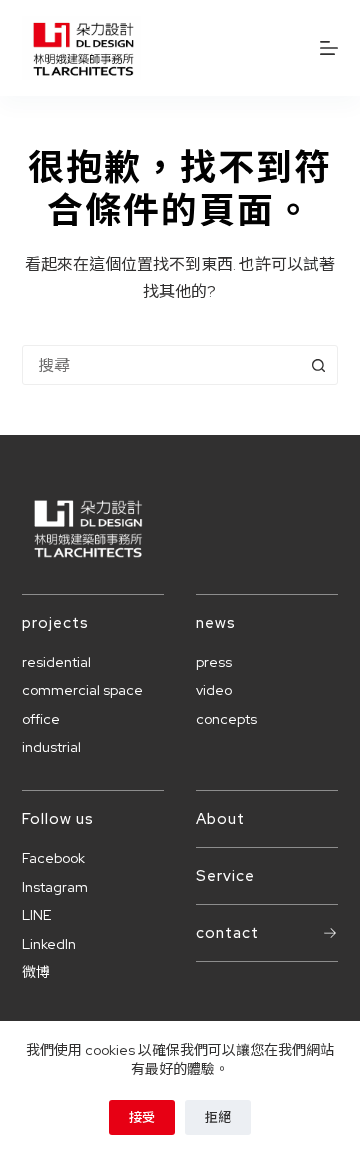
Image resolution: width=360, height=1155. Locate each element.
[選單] (329, 48)
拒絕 (218, 1117)
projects (55, 623)
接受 (142, 1117)
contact (227, 933)
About (220, 819)
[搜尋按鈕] (318, 365)
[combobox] (161, 365)
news (216, 623)
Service (225, 876)
